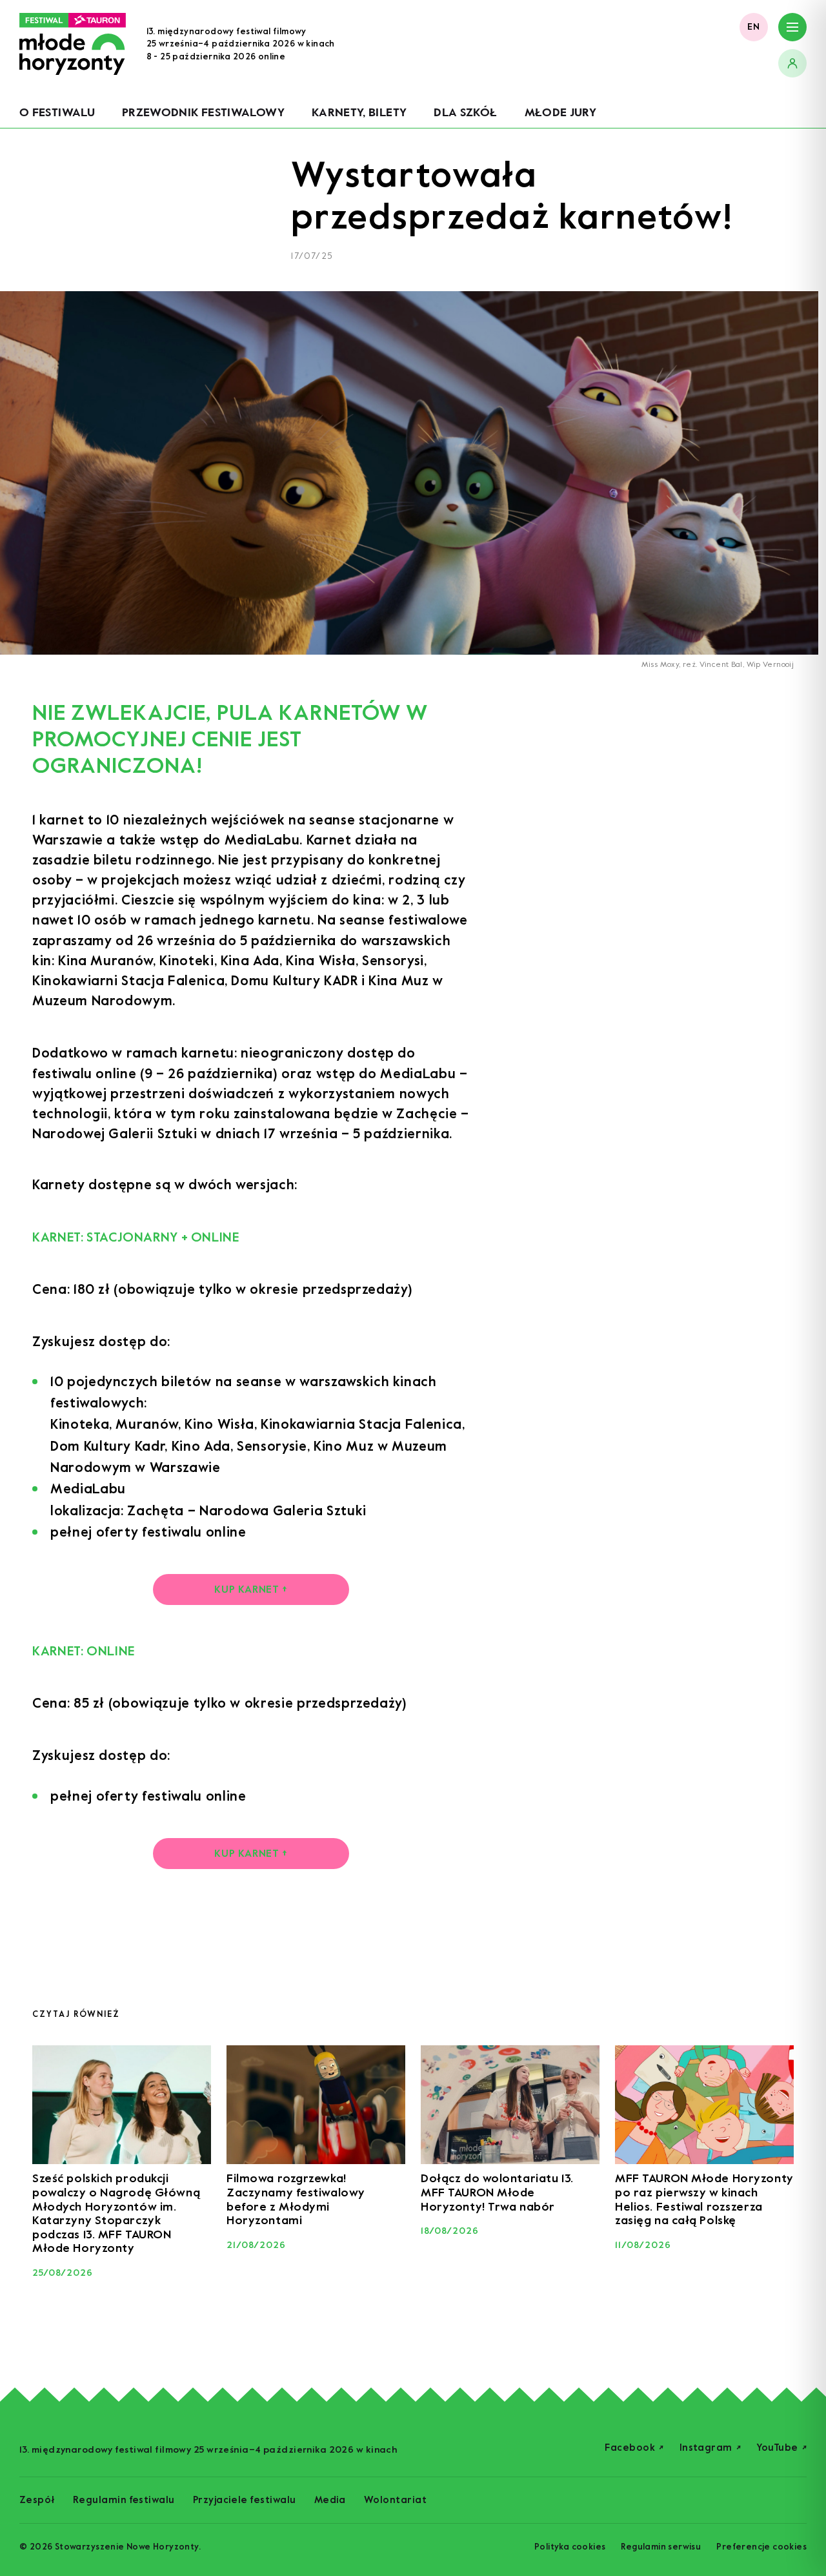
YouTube (781, 2448)
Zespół (37, 2500)
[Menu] (792, 27)
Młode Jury (561, 112)
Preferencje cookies (761, 2547)
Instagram (710, 2448)
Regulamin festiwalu (124, 2500)
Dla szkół (465, 112)
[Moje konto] (792, 63)
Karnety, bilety (359, 112)
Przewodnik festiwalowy (203, 112)
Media (330, 2500)
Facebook (634, 2448)
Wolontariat (395, 2500)
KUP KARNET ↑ (251, 1589)
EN (754, 27)
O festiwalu (57, 112)
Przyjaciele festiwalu (245, 2500)
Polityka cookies (570, 2547)
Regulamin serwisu (661, 2547)
